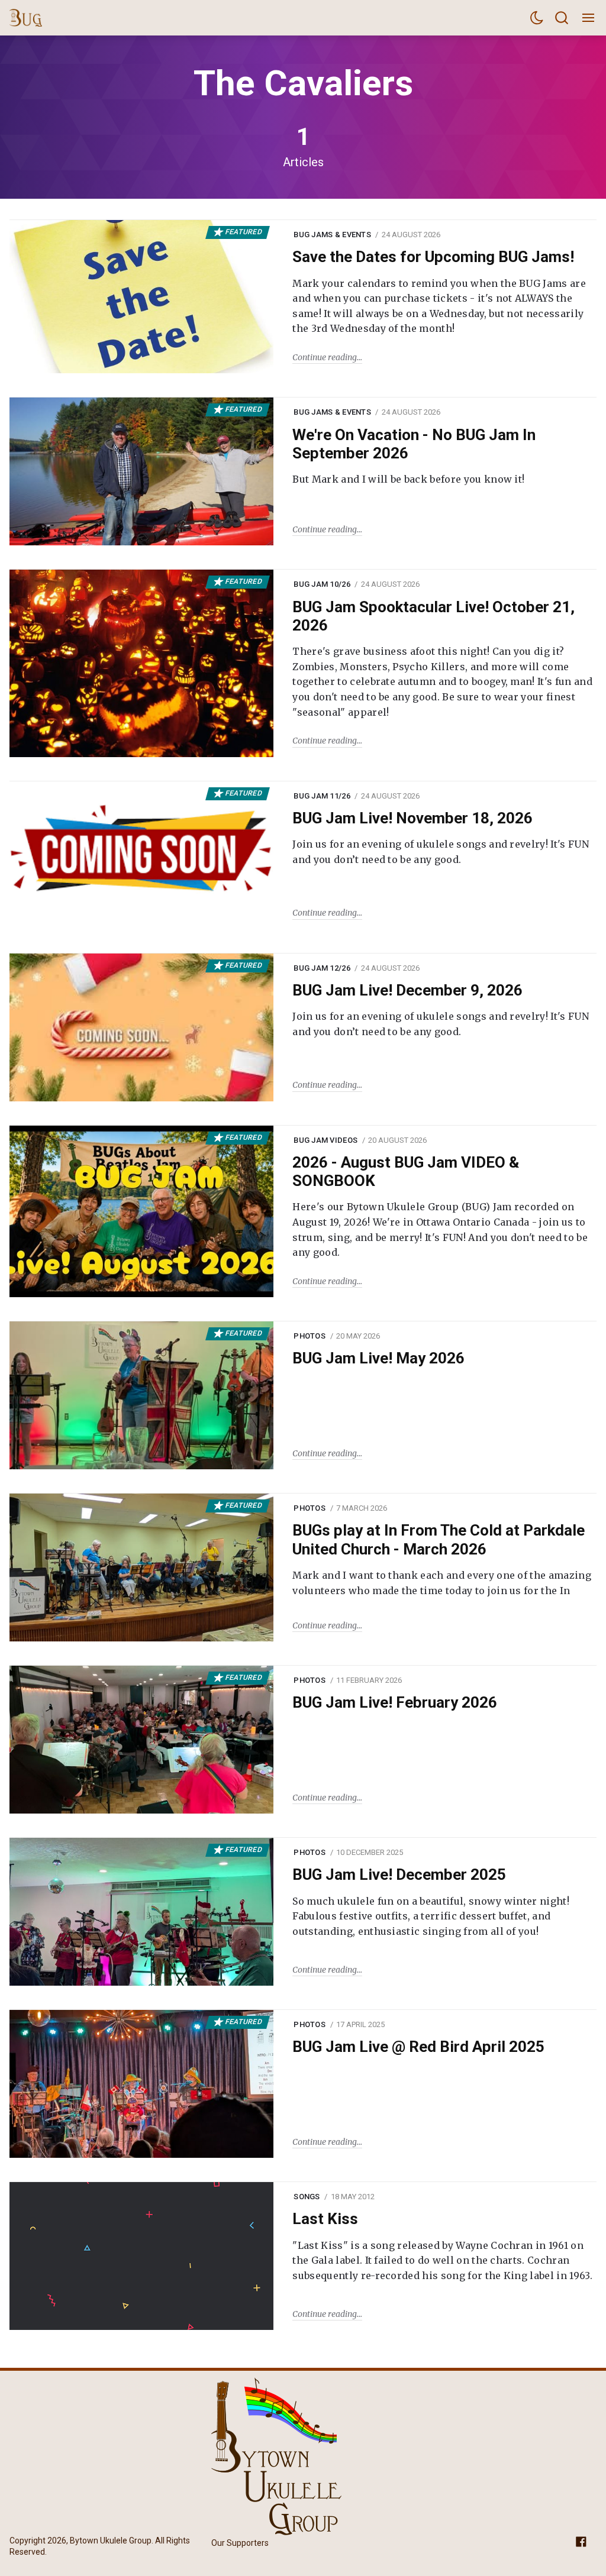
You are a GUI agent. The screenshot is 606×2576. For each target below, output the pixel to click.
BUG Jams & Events (332, 235)
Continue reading (325, 357)
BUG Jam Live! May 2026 (378, 1358)
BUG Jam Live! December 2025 (399, 1874)
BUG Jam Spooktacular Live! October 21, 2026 (433, 616)
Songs (307, 2197)
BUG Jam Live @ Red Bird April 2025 (418, 2047)
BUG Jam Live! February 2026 (395, 1702)
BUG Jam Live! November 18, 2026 (412, 818)
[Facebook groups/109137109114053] (581, 2541)
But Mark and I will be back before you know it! (408, 479)
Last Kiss (325, 2219)
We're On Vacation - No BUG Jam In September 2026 (414, 444)
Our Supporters (240, 2543)
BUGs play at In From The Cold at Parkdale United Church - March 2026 (439, 1539)
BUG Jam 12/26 (322, 968)
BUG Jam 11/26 (322, 796)
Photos (310, 1336)
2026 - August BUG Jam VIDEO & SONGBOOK (406, 1171)
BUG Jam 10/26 (322, 584)
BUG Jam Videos (325, 1140)
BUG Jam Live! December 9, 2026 (407, 990)
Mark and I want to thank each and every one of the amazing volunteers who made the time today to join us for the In (442, 1583)
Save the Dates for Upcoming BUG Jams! (433, 257)
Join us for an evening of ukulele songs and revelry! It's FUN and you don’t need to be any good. (441, 852)
